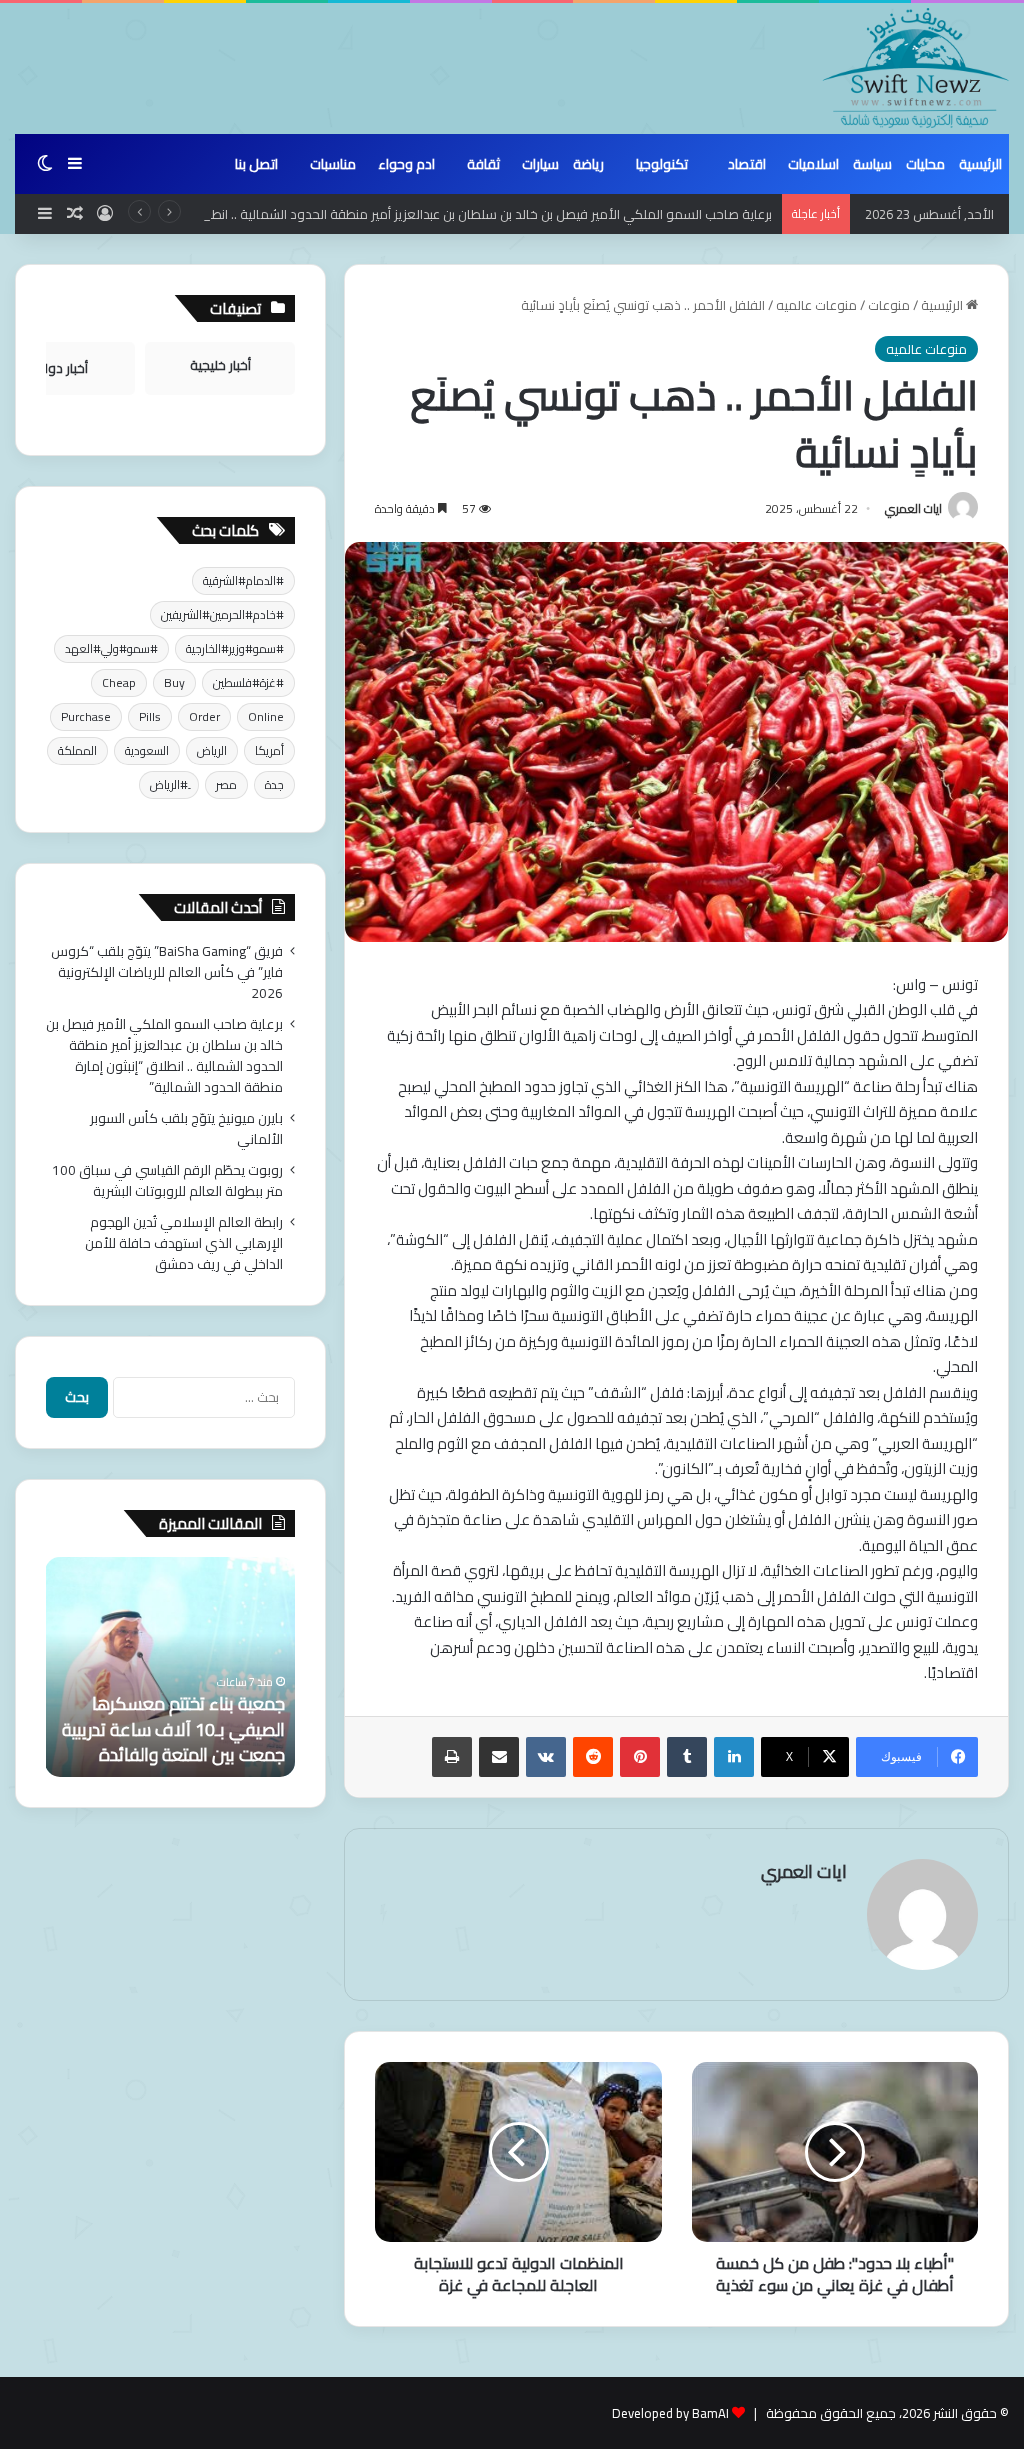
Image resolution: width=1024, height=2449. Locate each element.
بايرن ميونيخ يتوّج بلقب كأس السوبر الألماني (186, 1128)
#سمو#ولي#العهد (111, 648)
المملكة (77, 750)
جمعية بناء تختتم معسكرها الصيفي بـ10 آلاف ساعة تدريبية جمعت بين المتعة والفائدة (173, 1728)
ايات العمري (913, 508)
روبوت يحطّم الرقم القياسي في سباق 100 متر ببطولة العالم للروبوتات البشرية (167, 1180)
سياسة (872, 164)
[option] (170, 1667)
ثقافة (483, 164)
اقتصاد (747, 164)
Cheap (119, 682)
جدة (274, 784)
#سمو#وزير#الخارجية (235, 648)
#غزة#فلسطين (248, 682)
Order (204, 716)
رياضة (588, 164)
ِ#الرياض (169, 784)
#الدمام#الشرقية (243, 580)
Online (266, 716)
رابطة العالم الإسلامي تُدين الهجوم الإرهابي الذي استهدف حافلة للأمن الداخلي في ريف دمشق (184, 1243)
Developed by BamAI (670, 2413)
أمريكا (269, 750)
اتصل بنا (256, 164)
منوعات (889, 305)
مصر (226, 784)
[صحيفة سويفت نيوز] (916, 68)
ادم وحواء (406, 164)
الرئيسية (980, 164)
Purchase (86, 716)
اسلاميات (813, 164)
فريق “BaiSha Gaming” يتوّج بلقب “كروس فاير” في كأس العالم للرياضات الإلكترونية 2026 (167, 972)
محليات (925, 164)
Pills (150, 716)
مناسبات (333, 164)
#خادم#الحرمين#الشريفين (222, 614)
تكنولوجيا (662, 164)
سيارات (540, 164)
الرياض (212, 750)
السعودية (147, 750)
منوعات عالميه (816, 305)
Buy (174, 682)
